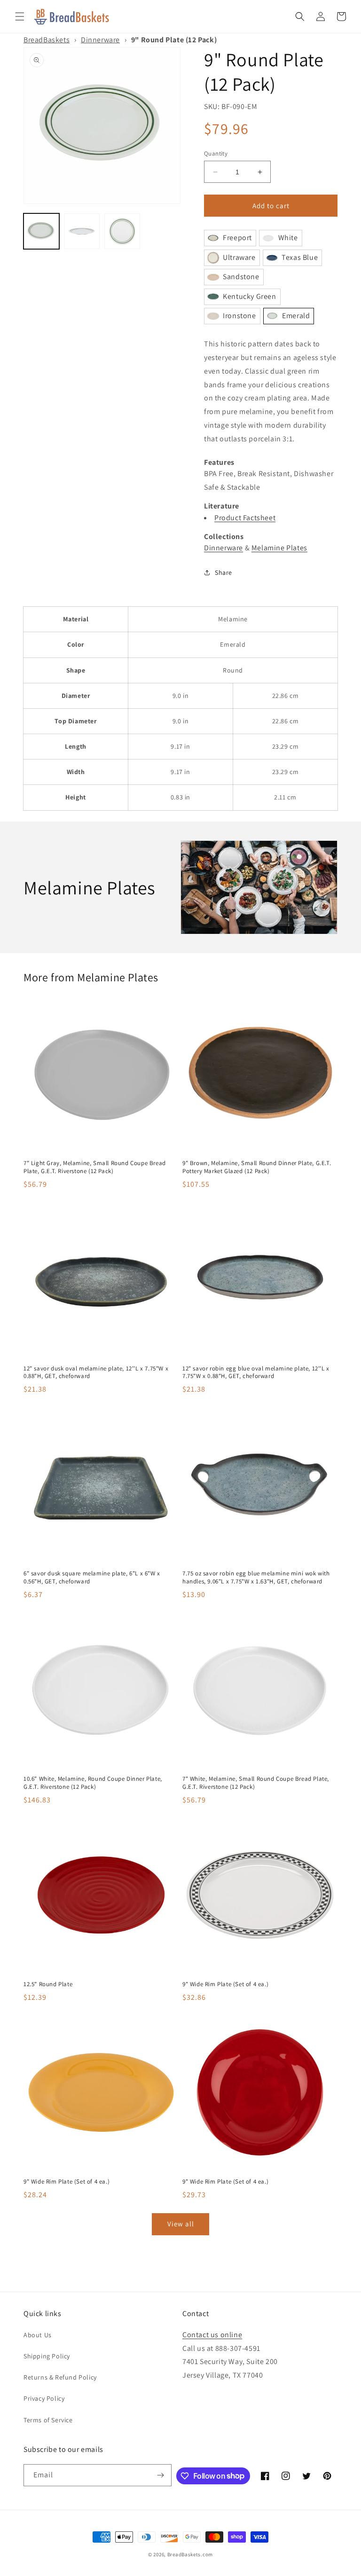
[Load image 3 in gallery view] (122, 231)
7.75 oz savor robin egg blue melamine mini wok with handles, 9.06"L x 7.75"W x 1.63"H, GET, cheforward (256, 1578)
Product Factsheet (245, 518)
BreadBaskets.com (190, 2554)
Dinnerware (100, 40)
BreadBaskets (47, 40)
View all (181, 2224)
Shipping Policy (47, 2356)
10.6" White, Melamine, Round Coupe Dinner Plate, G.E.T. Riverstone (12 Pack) (93, 1783)
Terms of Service (48, 2420)
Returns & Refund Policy (60, 2377)
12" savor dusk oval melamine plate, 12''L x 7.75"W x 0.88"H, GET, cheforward (96, 1373)
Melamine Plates (279, 548)
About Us (38, 2335)
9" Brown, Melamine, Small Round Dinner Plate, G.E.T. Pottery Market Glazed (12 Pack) (257, 1167)
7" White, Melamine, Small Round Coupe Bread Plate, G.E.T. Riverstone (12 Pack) (256, 1783)
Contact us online (212, 2335)
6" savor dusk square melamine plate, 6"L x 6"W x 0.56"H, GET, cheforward (92, 1578)
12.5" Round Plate (48, 1984)
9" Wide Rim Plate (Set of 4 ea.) (225, 1984)
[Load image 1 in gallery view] (41, 231)
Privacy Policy (44, 2398)
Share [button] (224, 572)
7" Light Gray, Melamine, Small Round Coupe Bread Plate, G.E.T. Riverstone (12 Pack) (95, 1167)
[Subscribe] (161, 2475)
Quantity (216, 153)
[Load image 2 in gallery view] (82, 231)
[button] (20, 16)
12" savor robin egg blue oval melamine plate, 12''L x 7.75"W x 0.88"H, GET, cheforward (256, 1373)
